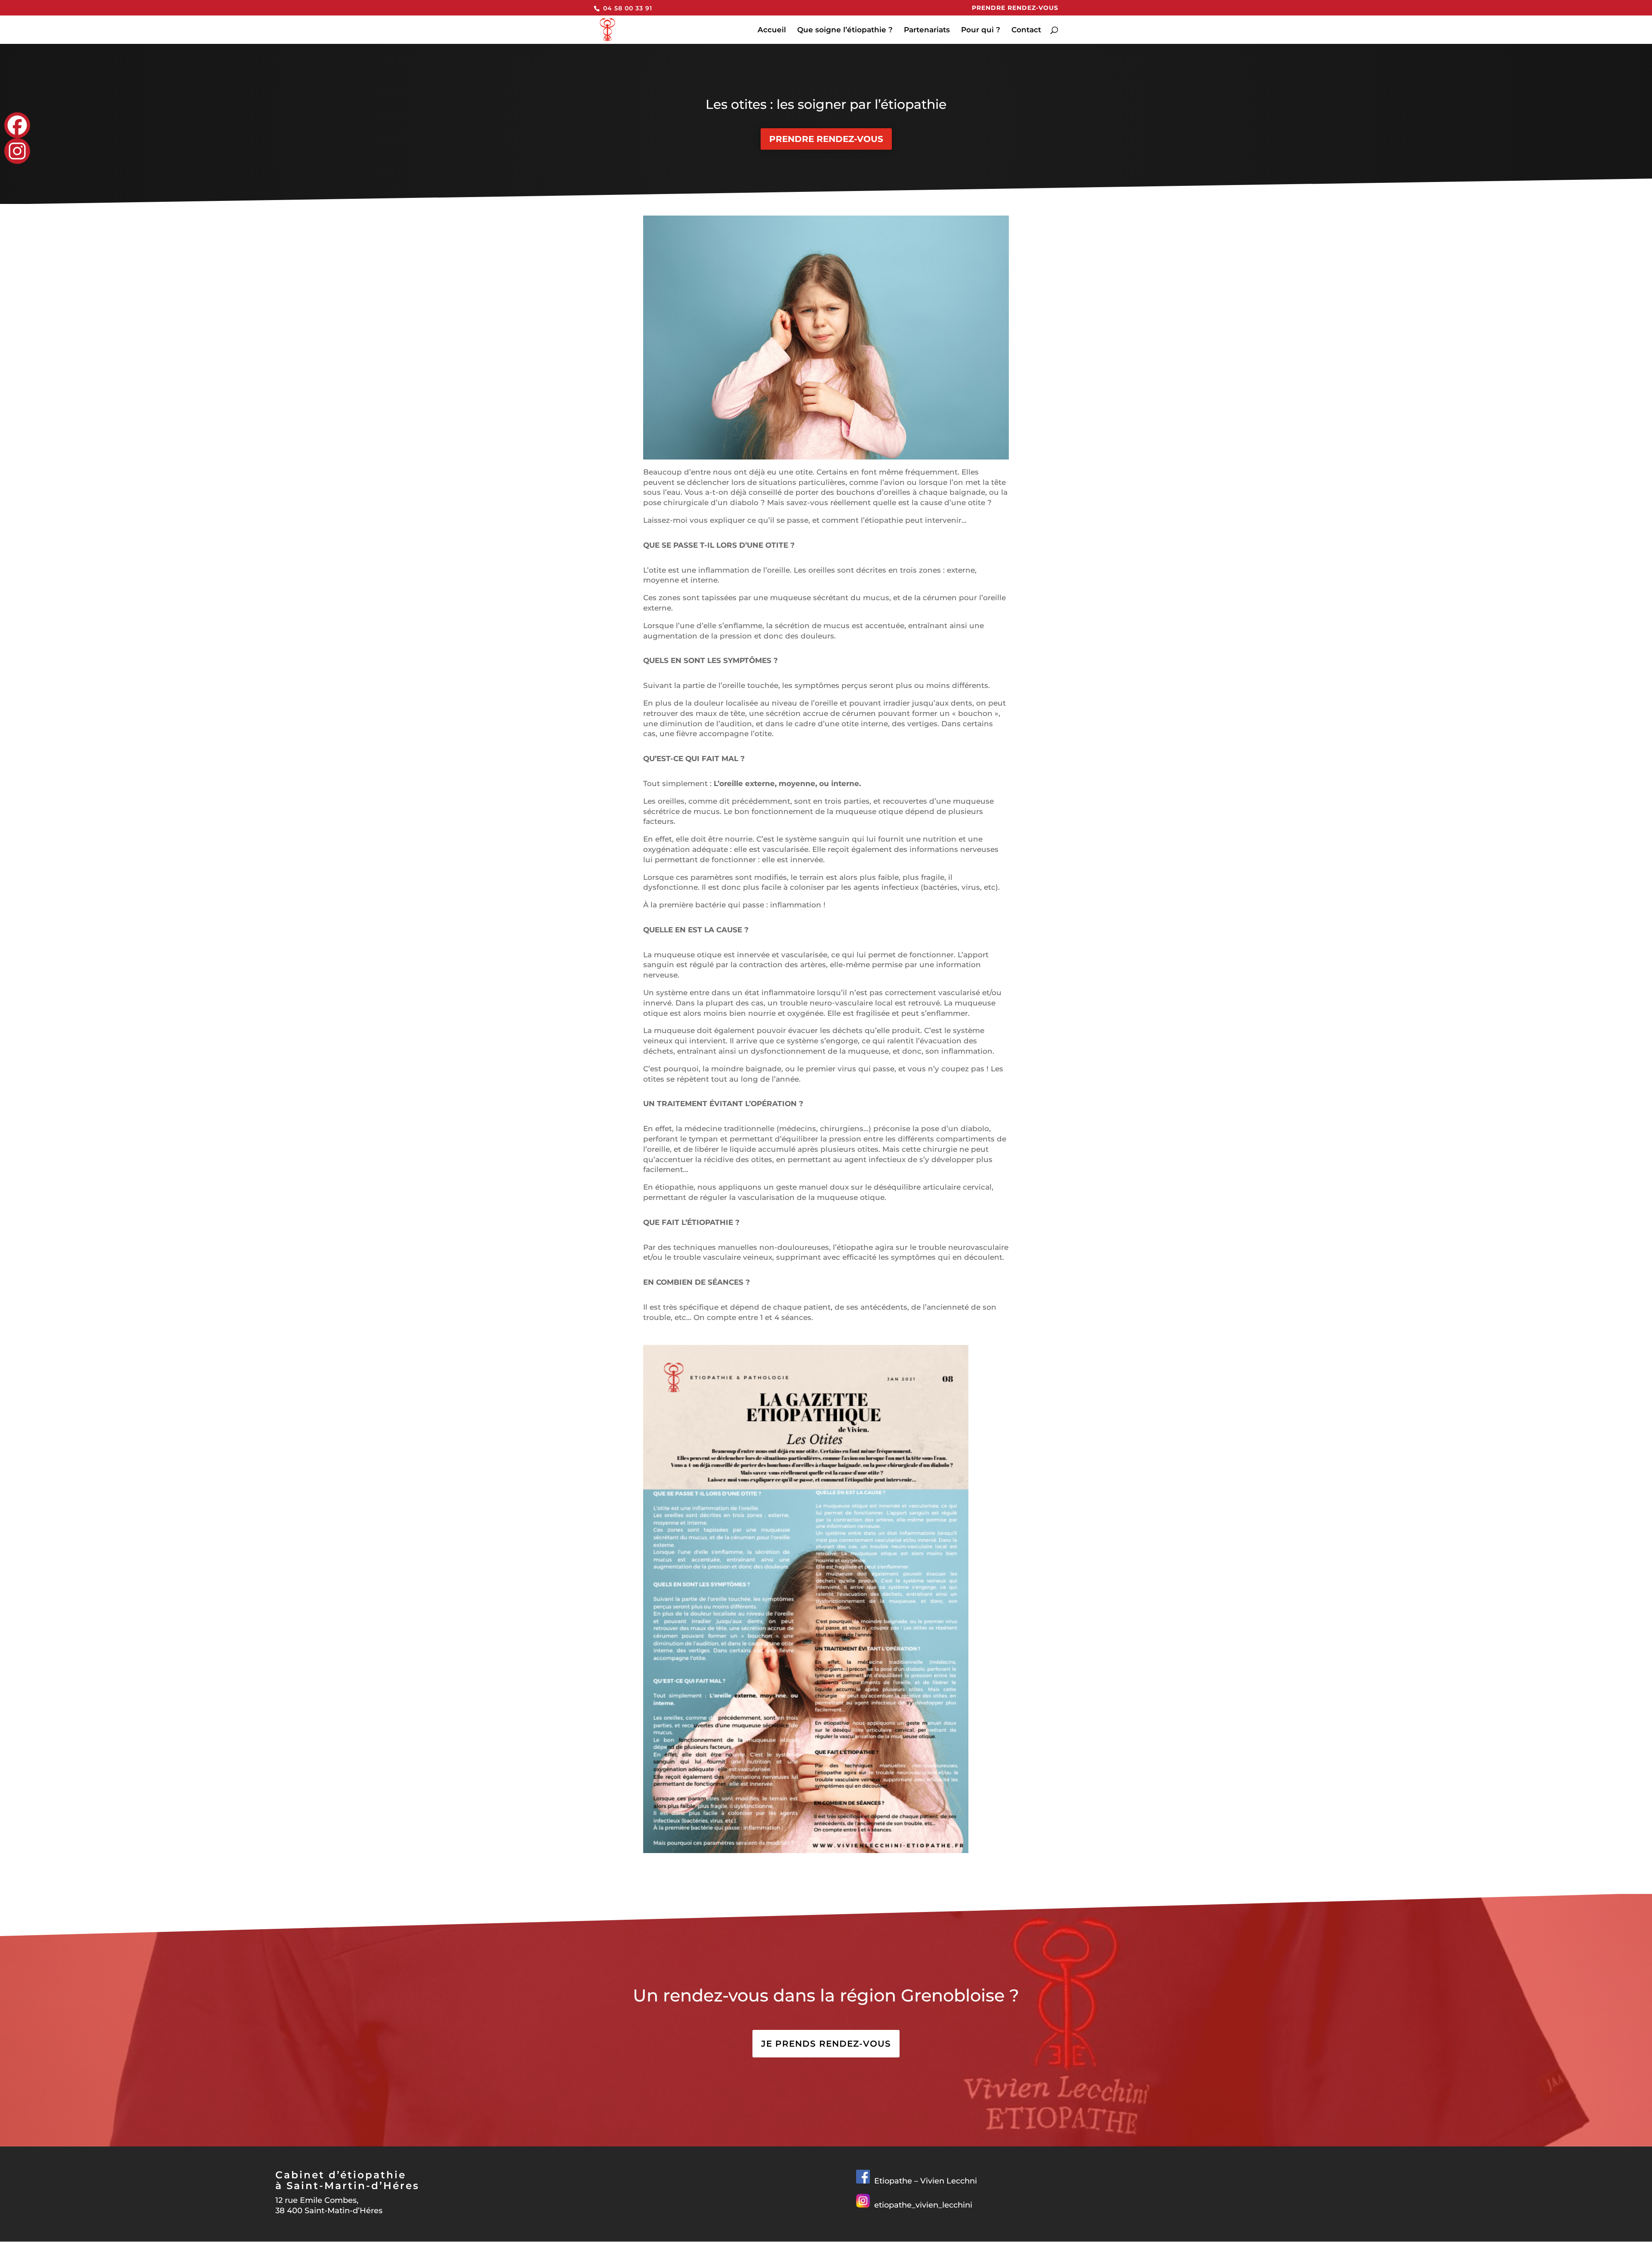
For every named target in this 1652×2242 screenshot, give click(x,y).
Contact (1026, 30)
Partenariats (927, 30)
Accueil (772, 30)
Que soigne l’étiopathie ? (845, 30)
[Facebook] (17, 125)
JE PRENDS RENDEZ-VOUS (826, 2044)
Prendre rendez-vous (1015, 8)
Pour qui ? (981, 30)
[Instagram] (17, 151)
